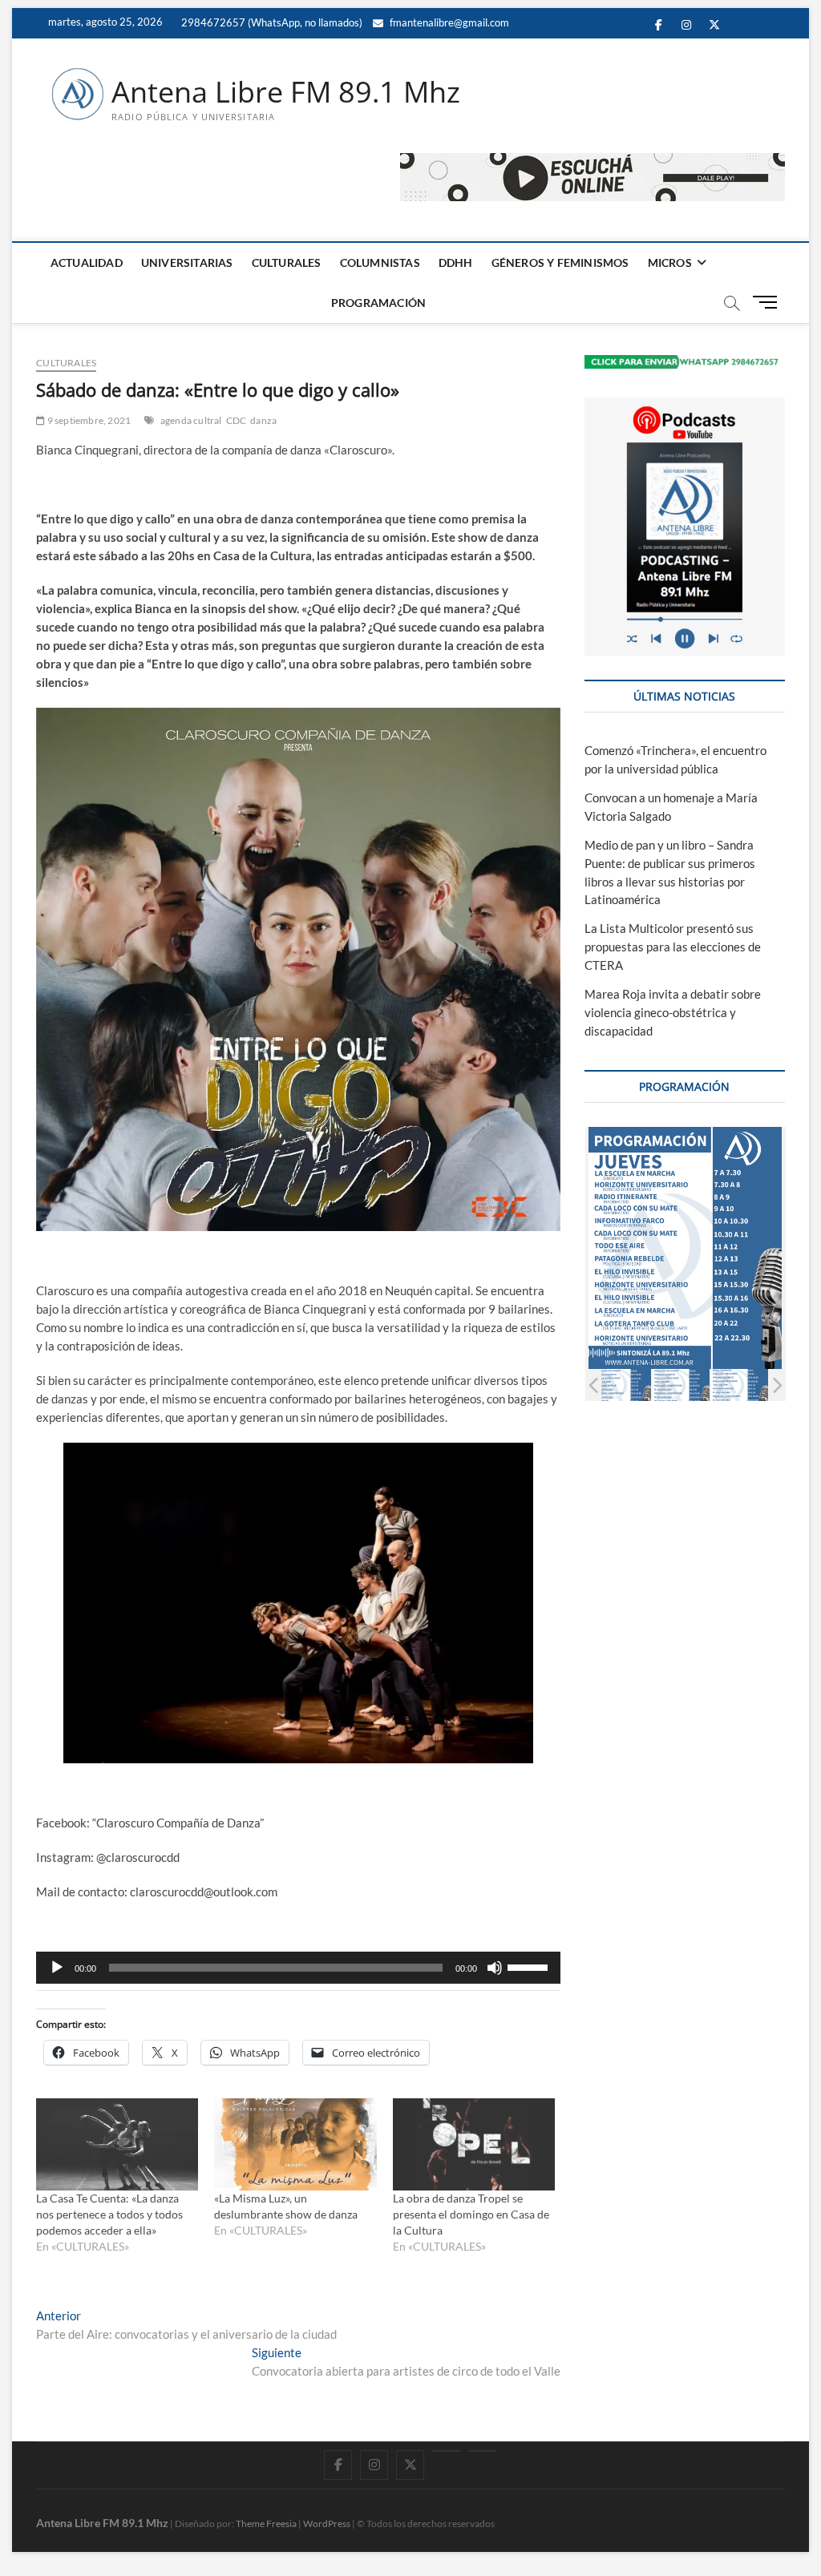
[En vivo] (482, 2451)
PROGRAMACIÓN (378, 303)
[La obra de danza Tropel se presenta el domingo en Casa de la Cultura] (474, 2145)
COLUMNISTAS (380, 262)
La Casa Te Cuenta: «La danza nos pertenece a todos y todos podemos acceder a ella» (109, 2214)
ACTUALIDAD (87, 262)
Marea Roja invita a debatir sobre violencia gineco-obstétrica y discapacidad (673, 1012)
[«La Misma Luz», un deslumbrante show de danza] (295, 2145)
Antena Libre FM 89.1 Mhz (286, 92)
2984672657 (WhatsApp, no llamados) (271, 22)
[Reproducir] (57, 1968)
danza (263, 420)
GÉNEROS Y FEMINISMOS (560, 262)
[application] (298, 1968)
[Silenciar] (495, 1968)
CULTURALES (287, 262)
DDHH (456, 262)
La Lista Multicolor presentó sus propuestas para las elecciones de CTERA (673, 947)
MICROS (670, 262)
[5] (681, 1385)
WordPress (327, 2524)
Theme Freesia (266, 2524)
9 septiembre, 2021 (88, 420)
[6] (740, 1385)
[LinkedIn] (446, 2451)
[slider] (530, 1966)
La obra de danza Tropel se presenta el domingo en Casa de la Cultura (471, 2214)
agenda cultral (191, 420)
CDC (237, 420)
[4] (623, 1385)
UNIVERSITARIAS (187, 262)
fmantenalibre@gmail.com (448, 22)
